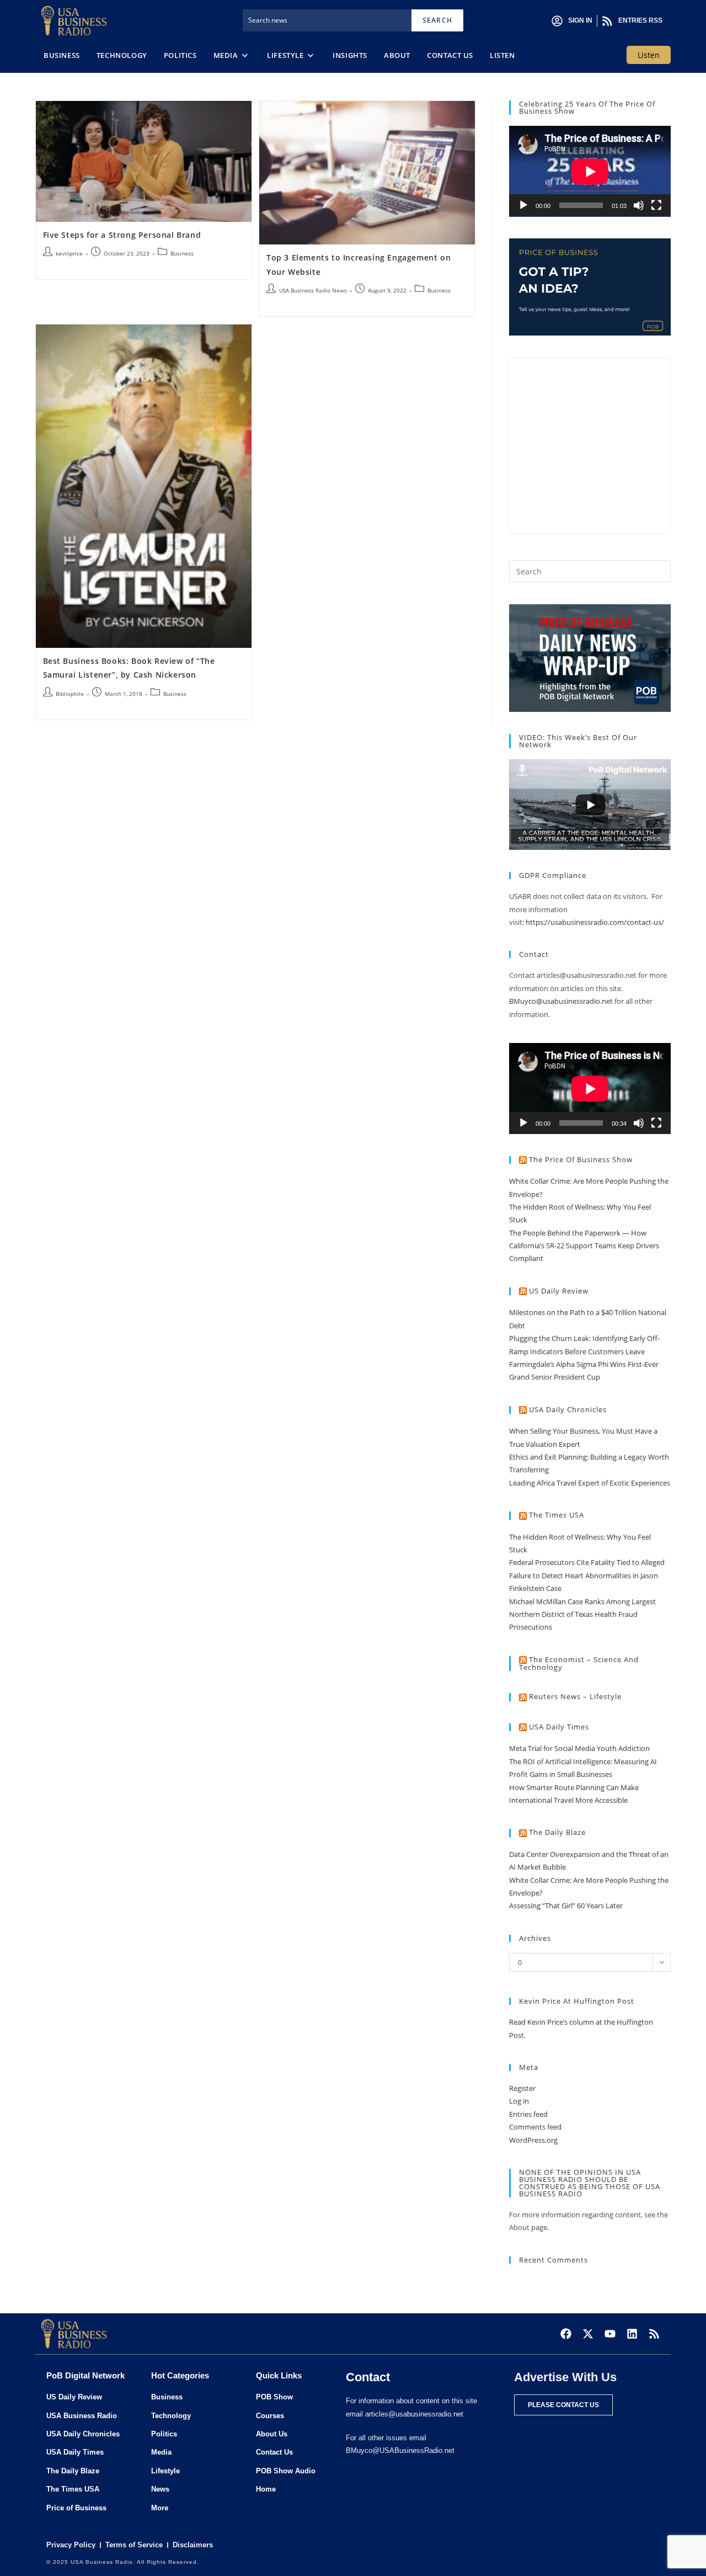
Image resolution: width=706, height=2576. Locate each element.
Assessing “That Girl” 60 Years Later (566, 1906)
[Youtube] (610, 2334)
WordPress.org (533, 2140)
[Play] (523, 205)
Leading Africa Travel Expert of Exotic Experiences (590, 1483)
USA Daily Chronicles (568, 1409)
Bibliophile (70, 694)
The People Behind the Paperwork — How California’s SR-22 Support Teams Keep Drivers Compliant (584, 1246)
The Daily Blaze (557, 1832)
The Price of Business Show (581, 1159)
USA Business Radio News (313, 290)
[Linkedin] (632, 2334)
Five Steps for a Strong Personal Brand (122, 235)
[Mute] (639, 205)
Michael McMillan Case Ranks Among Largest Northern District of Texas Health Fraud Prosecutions (582, 1614)
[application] (590, 171)
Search (437, 20)
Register (522, 2088)
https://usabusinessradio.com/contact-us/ (595, 922)
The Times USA (557, 1515)
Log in (519, 2101)
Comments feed (535, 2127)
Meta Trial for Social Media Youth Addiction (579, 1748)
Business (182, 253)
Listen (649, 55)
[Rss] (654, 2334)
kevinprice (69, 253)
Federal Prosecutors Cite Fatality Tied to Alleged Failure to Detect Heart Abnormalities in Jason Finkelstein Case (587, 1575)
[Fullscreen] (656, 205)
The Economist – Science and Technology (579, 1664)
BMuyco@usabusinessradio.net (561, 1001)
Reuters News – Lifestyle (575, 1696)
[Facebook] (566, 2334)
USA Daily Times (559, 1727)
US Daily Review (559, 1291)
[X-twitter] (588, 2334)
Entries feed (528, 2114)
